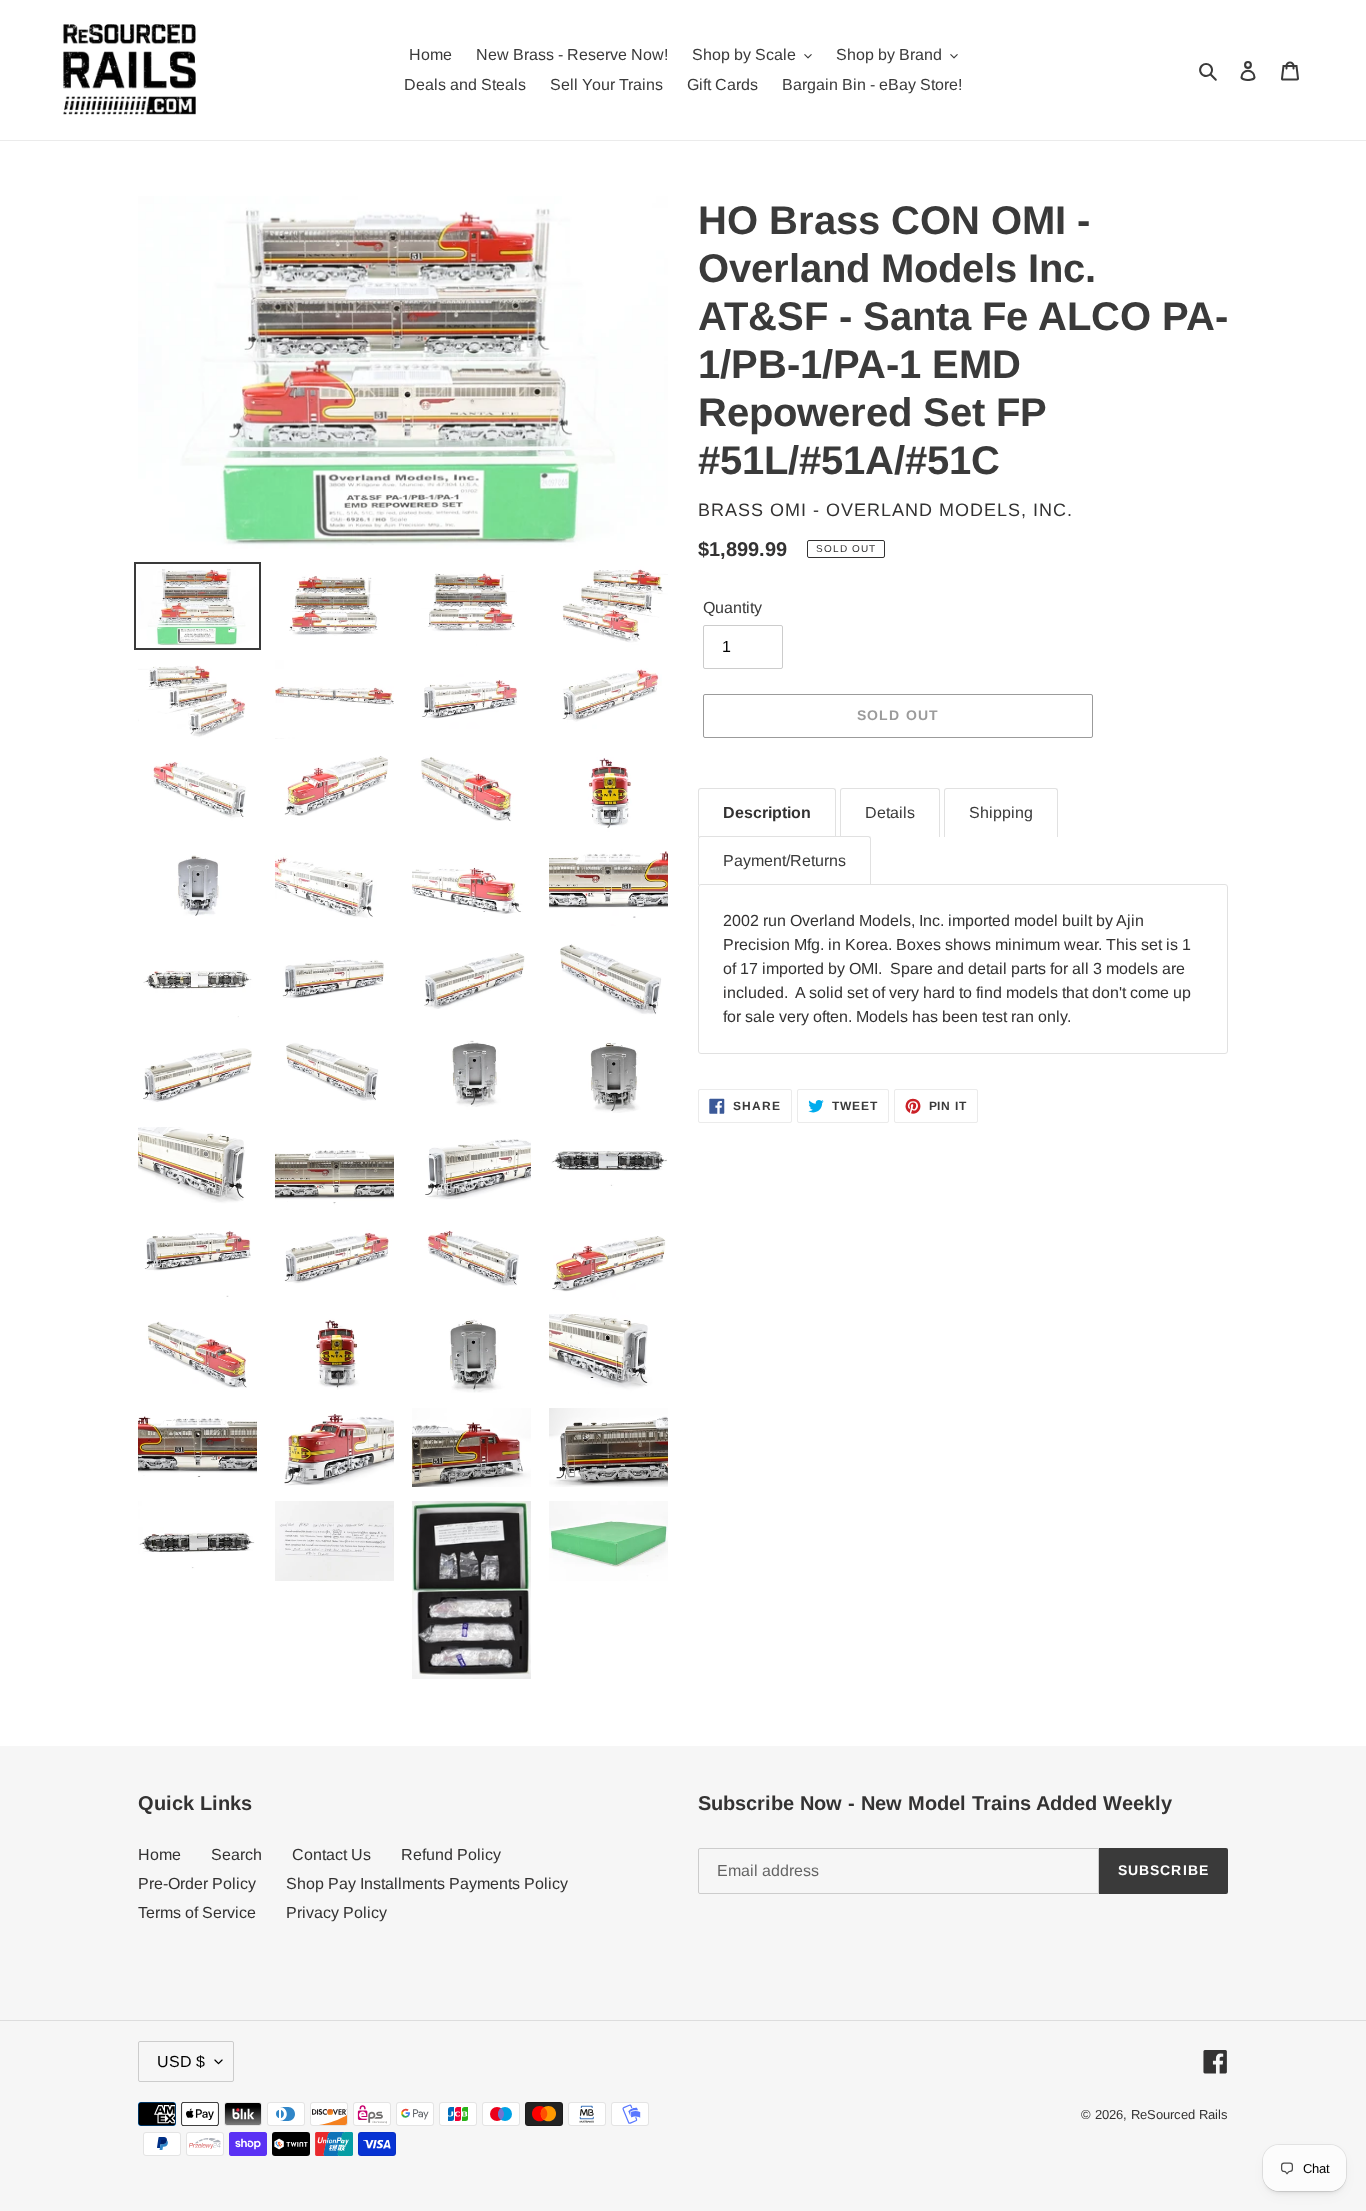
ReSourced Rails (1179, 2114)
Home (159, 1854)
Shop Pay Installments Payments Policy (427, 1883)
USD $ (181, 2061)
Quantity (732, 607)
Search (236, 1854)
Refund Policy (451, 1854)
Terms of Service (197, 1912)
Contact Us (331, 1854)
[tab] (767, 812)
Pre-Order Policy (197, 1883)
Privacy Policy (336, 1912)
